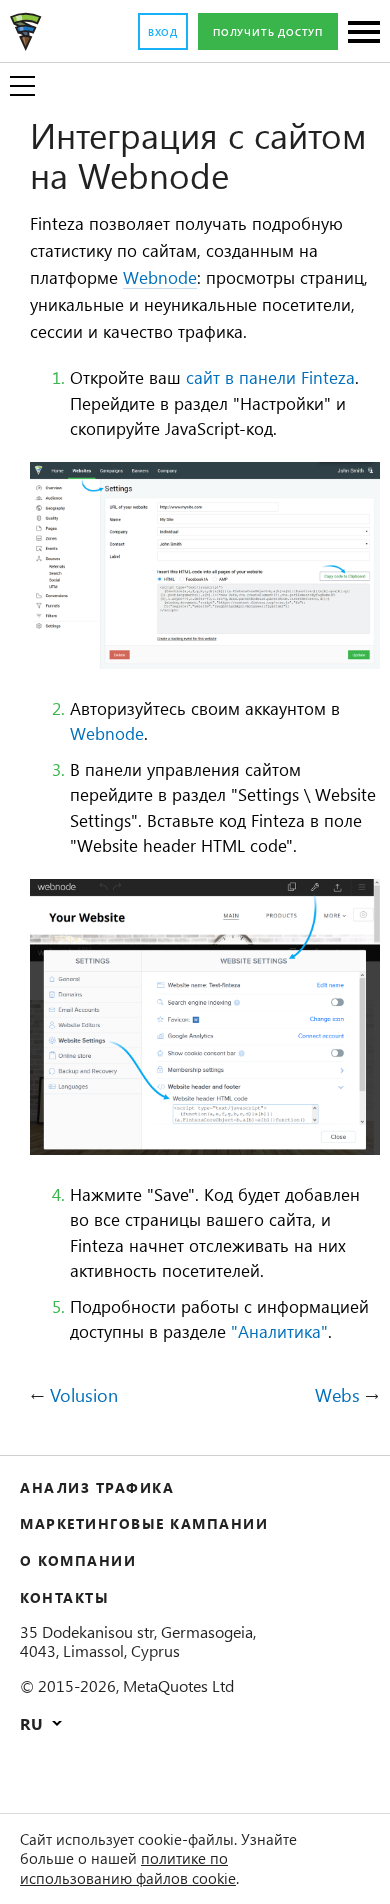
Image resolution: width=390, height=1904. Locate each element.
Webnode (160, 277)
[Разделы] (364, 33)
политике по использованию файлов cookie (128, 1868)
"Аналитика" (279, 1331)
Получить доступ (268, 32)
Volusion (84, 1396)
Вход (163, 32)
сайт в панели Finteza (270, 377)
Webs (337, 1396)
